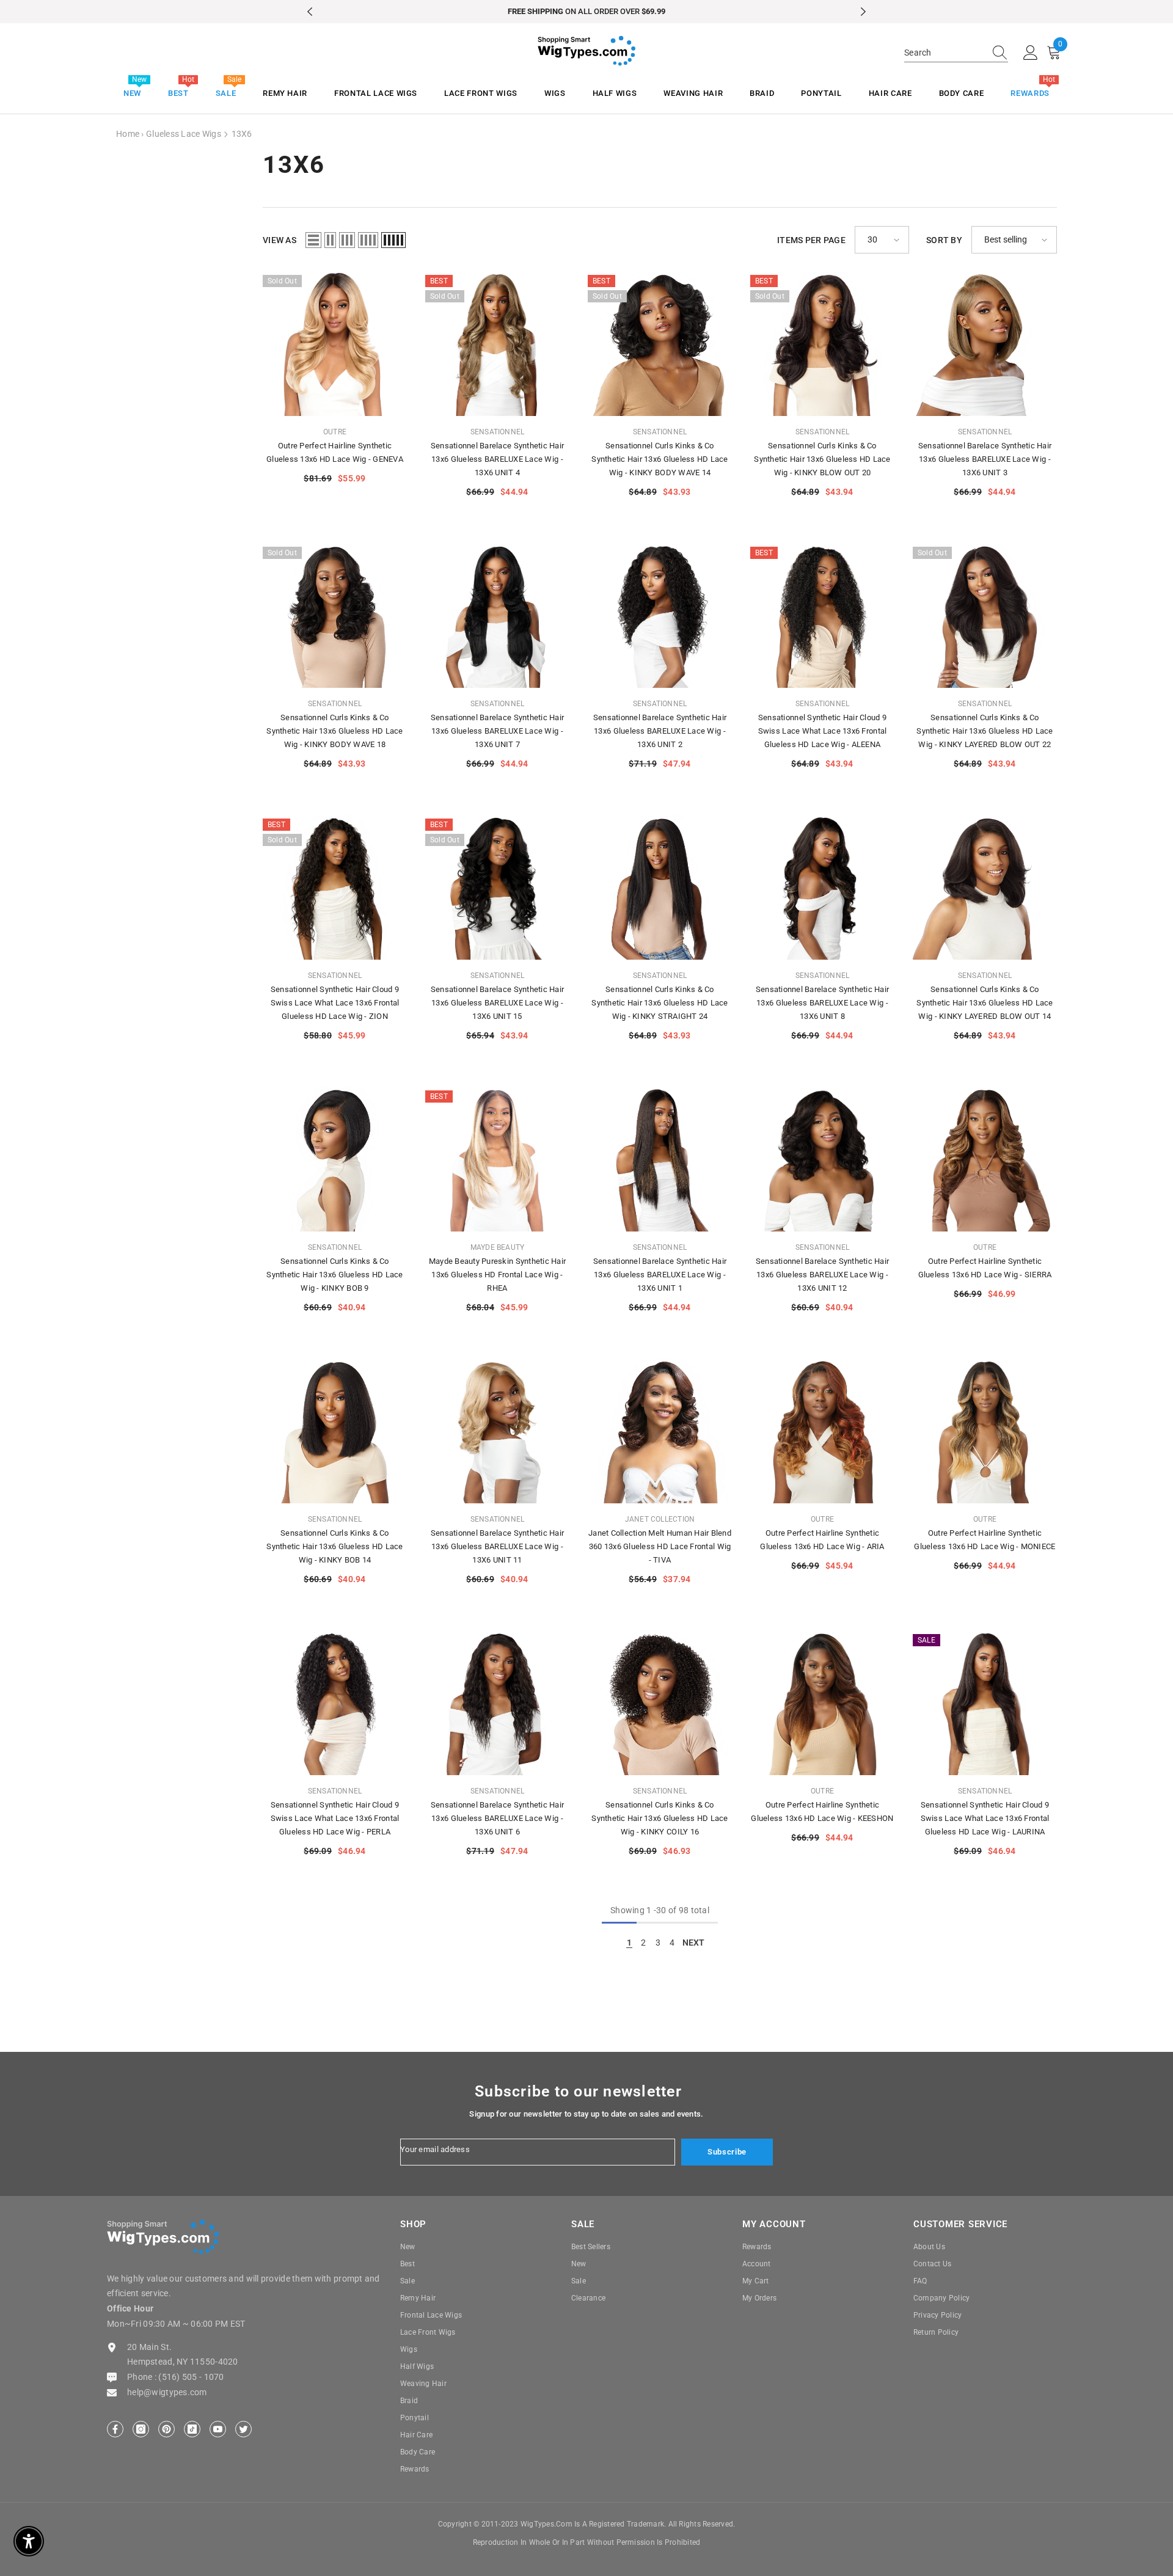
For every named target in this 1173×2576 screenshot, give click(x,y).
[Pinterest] (166, 2429)
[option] (586, 12)
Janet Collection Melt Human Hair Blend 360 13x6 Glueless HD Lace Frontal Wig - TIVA (660, 1546)
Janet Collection (660, 1519)
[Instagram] (141, 2429)
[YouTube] (218, 2429)
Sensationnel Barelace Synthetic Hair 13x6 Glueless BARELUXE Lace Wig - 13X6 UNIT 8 (822, 1003)
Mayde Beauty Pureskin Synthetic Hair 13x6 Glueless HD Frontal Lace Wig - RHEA (497, 1275)
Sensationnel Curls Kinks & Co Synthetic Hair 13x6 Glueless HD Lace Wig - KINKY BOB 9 (334, 1275)
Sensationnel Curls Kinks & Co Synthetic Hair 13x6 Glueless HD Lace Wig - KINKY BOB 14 (334, 1546)
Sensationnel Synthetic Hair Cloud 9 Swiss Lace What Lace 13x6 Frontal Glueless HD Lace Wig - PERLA (335, 1818)
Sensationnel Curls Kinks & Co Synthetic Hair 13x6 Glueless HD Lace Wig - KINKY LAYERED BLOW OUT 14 (985, 1003)
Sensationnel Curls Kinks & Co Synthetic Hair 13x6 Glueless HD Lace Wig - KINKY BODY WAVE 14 (660, 459)
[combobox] (945, 53)
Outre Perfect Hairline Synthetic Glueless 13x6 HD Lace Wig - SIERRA (985, 1268)
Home (128, 134)
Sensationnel (498, 432)
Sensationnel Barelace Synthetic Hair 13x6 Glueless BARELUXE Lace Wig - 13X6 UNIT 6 (497, 1818)
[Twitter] (243, 2429)
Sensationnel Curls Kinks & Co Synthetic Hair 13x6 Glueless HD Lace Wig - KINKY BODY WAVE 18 (334, 731)
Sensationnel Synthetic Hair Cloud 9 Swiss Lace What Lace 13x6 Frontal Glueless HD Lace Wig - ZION (335, 1003)
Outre (335, 432)
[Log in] (1031, 53)
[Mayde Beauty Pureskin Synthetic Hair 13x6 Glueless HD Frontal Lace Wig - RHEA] (497, 1159)
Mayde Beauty (498, 1247)
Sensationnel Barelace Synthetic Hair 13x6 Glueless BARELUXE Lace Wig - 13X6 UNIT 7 (497, 731)
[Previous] (310, 12)
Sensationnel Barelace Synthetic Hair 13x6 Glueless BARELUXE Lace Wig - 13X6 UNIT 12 (822, 1275)
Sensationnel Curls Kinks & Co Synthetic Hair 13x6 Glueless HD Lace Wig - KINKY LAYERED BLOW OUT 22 (985, 731)
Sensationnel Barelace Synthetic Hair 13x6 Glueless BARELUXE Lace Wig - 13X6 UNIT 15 (497, 1003)
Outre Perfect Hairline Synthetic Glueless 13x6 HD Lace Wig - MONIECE (985, 1540)
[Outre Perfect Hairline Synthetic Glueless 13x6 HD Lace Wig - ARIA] (822, 1431)
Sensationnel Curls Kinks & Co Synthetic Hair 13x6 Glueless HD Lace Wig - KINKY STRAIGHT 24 (660, 1003)
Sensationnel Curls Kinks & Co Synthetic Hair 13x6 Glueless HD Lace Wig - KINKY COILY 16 (660, 1818)
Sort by (944, 240)
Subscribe (727, 2152)
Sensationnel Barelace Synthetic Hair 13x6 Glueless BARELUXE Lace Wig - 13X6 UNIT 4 (497, 459)
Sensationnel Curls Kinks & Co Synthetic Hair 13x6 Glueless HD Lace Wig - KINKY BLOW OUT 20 (822, 459)
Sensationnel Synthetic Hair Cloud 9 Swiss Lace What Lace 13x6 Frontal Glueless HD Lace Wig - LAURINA (985, 1818)
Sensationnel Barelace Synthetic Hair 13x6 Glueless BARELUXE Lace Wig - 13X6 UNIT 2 (660, 731)
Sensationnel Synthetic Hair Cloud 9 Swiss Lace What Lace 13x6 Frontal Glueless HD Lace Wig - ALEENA (823, 731)
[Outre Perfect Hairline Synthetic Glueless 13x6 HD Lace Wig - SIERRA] (985, 1159)
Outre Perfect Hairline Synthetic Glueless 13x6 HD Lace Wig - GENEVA (335, 452)
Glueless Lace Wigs (184, 134)
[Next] (863, 12)
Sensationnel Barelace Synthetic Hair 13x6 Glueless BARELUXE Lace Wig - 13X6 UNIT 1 (660, 1275)
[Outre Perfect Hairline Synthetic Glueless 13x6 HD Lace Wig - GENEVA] (335, 344)
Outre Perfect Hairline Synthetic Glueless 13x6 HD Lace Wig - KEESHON (822, 1812)
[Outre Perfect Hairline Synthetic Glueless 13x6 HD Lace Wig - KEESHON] (822, 1703)
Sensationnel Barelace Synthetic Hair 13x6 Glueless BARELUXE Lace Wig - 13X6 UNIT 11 (497, 1546)
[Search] (956, 53)
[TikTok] (192, 2429)
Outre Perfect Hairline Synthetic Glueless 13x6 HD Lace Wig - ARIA (822, 1540)
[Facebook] (115, 2429)
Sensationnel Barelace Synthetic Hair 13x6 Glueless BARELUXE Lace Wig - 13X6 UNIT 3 (985, 459)
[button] (313, 240)
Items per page (811, 240)
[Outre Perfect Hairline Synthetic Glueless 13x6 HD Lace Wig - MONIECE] (985, 1431)
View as (280, 240)
